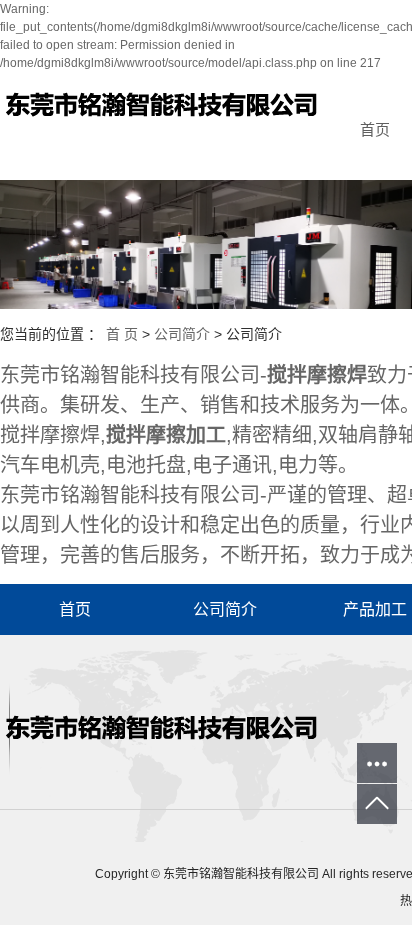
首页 (75, 609)
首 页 (122, 334)
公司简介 (182, 334)
